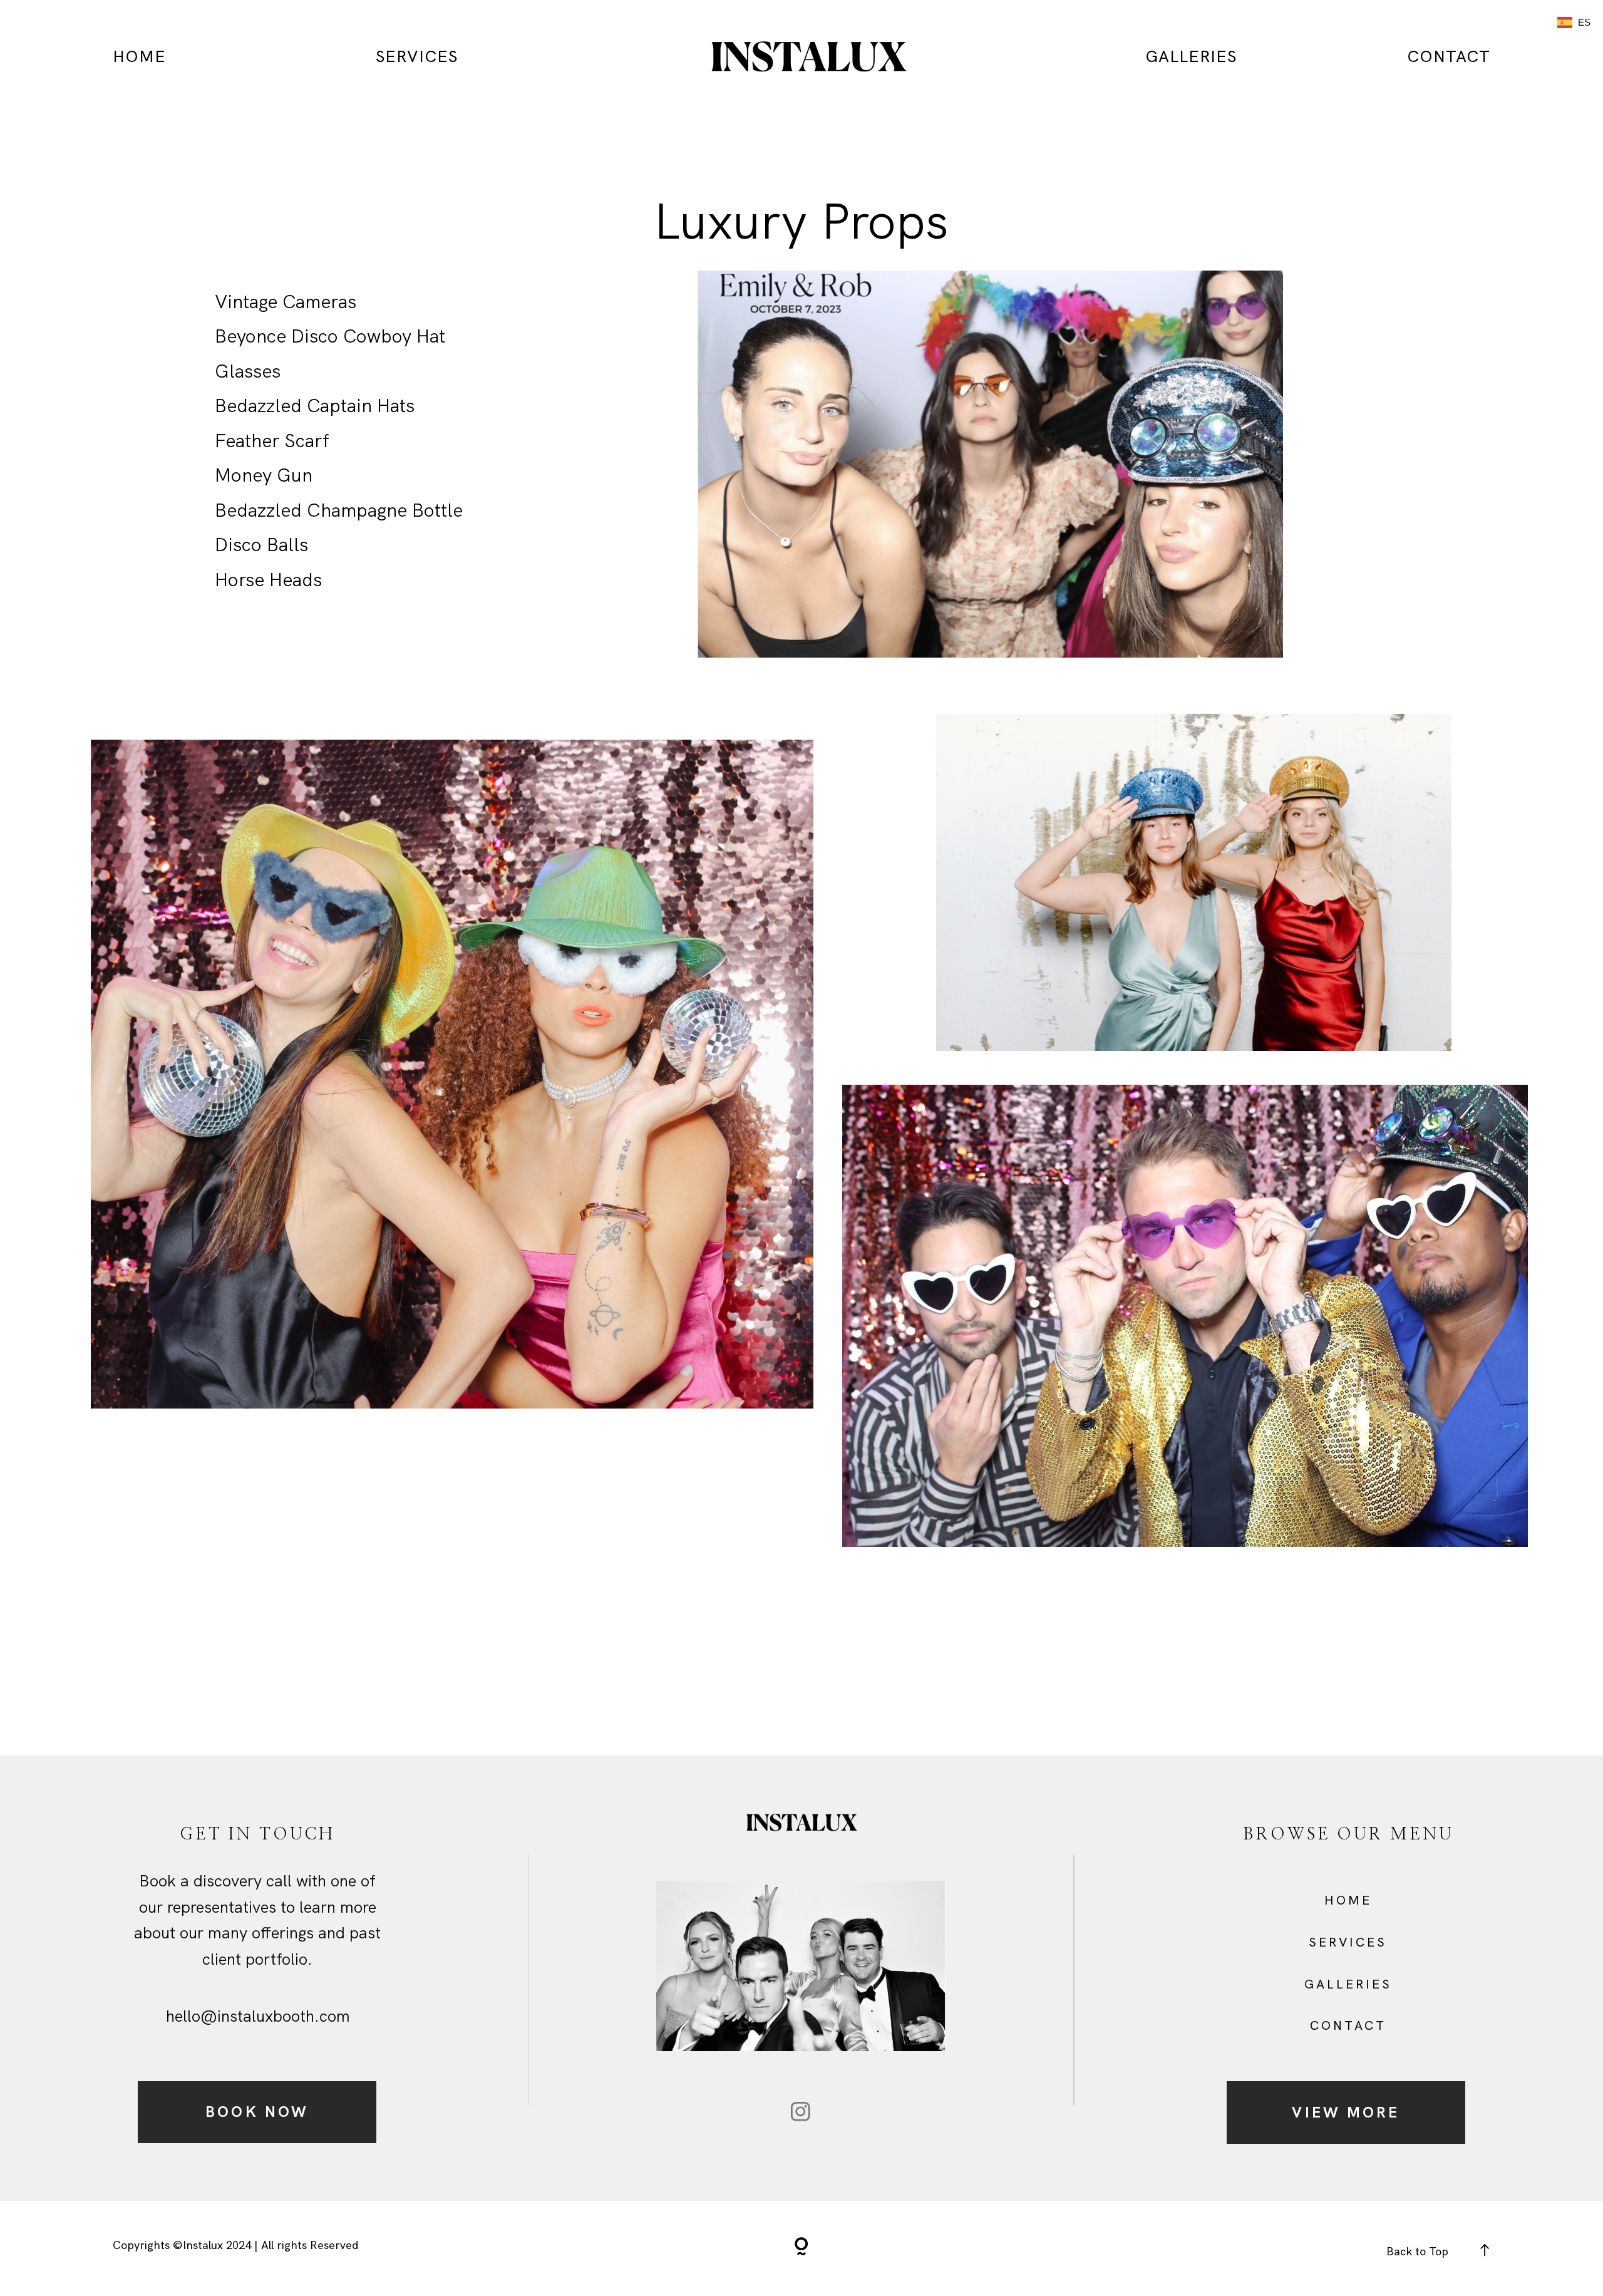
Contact (1449, 56)
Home (139, 56)
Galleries (1348, 1984)
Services (417, 56)
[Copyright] (801, 2248)
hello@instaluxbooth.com (258, 2016)
